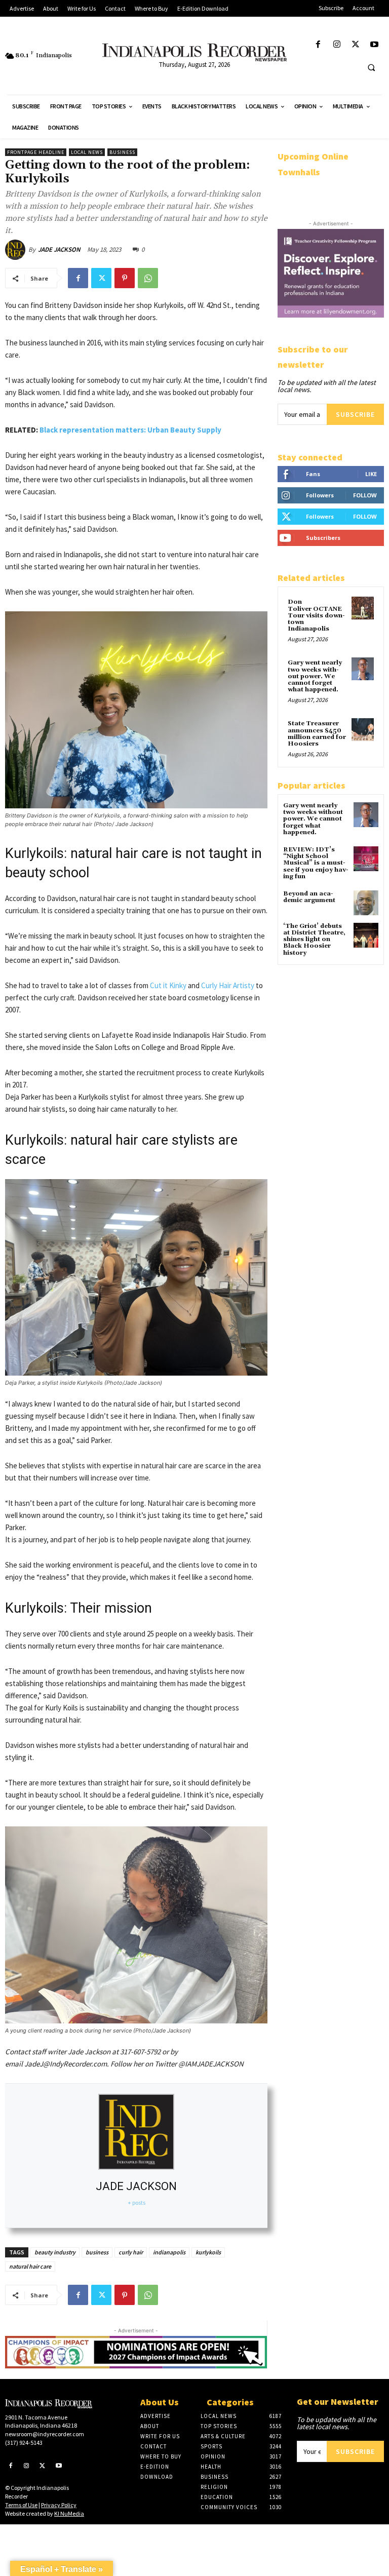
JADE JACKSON (59, 249)
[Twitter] (356, 45)
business (97, 2252)
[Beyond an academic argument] (366, 903)
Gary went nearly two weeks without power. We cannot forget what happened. (315, 676)
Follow (365, 495)
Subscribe (355, 414)
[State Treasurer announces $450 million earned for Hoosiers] (363, 729)
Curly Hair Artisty (227, 985)
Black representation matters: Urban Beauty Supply (130, 430)
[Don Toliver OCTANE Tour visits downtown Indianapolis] (363, 608)
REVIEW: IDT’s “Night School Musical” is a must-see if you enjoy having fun (316, 863)
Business (122, 152)
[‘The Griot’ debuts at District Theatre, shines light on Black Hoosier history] (366, 935)
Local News (87, 152)
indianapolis (169, 2252)
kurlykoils (208, 2252)
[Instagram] (337, 45)
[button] (371, 67)
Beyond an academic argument (309, 897)
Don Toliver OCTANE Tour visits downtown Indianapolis (316, 615)
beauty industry (55, 2252)
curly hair (131, 2252)
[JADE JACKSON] (17, 250)
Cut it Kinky (167, 985)
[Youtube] (375, 45)
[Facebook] (318, 45)
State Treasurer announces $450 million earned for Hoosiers (317, 734)
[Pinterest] (125, 278)
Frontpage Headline (36, 152)
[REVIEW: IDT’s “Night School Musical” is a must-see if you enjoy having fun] (366, 859)
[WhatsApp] (148, 278)
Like (371, 474)
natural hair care (30, 2266)
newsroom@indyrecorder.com (45, 2434)
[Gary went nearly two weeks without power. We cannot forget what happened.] (363, 669)
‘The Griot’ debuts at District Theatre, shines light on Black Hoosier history (314, 940)
